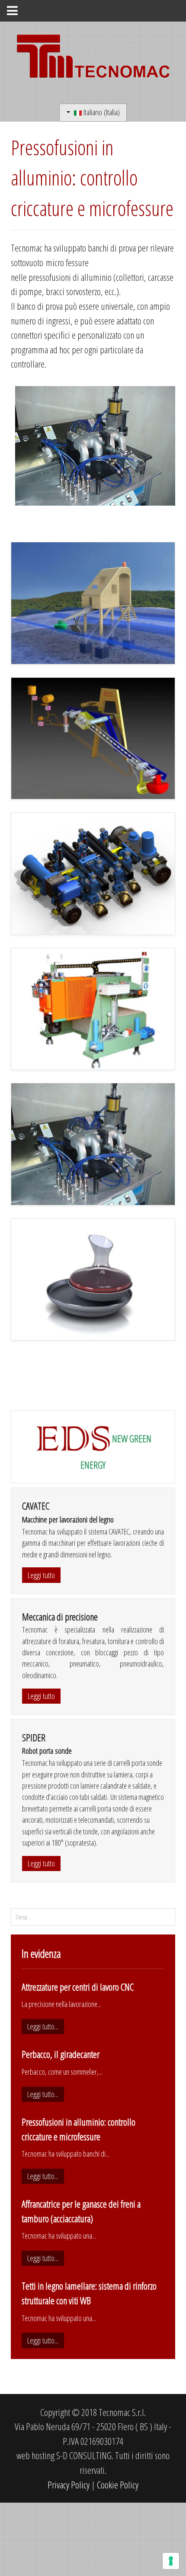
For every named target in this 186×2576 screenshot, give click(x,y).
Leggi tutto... (43, 2026)
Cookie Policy (118, 2485)
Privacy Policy (69, 2485)
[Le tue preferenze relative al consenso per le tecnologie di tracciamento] (171, 2561)
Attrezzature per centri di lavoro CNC (78, 1987)
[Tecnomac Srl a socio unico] (93, 59)
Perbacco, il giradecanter (61, 2054)
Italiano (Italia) (101, 112)
